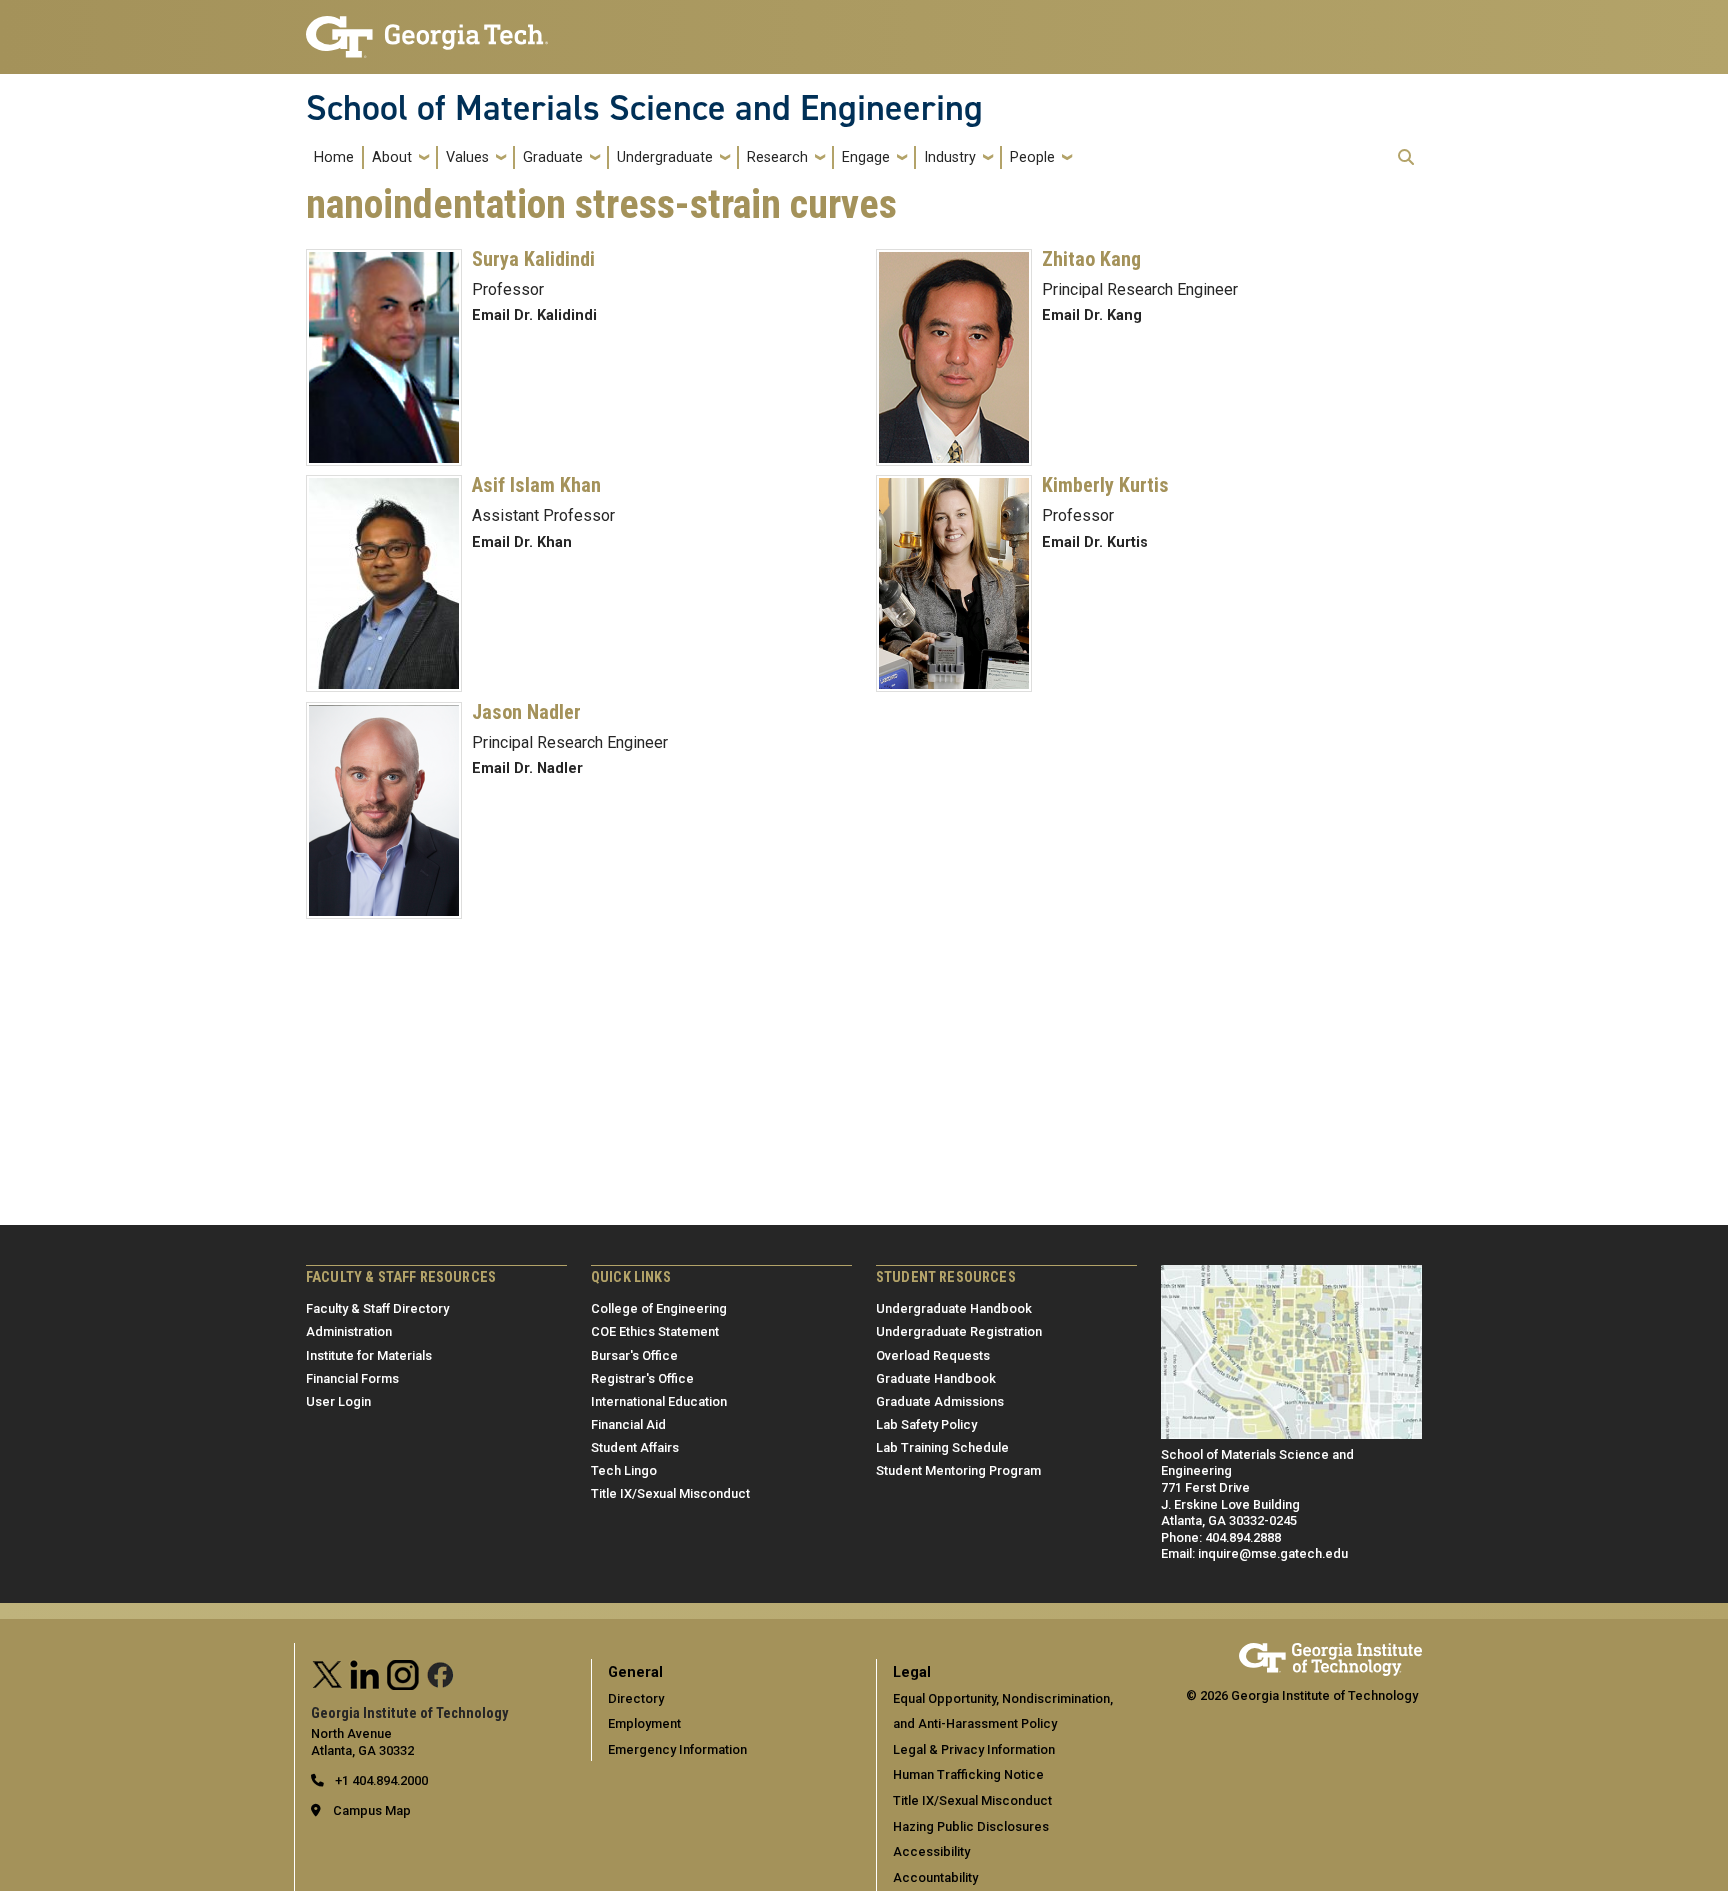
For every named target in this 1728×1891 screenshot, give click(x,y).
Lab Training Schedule (942, 1447)
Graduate (553, 157)
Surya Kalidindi (533, 259)
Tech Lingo (624, 1470)
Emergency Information (677, 1749)
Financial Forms (352, 1378)
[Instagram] (403, 1672)
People (1032, 157)
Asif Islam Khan (536, 485)
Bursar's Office (634, 1355)
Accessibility (931, 1851)
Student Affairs (635, 1447)
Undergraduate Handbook (954, 1308)
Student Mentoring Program (958, 1470)
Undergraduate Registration (959, 1331)
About (392, 157)
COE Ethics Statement (655, 1331)
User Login (338, 1401)
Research (777, 157)
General (635, 1672)
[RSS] (441, 1672)
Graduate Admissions (940, 1401)
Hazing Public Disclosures (971, 1826)
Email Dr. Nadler (527, 768)
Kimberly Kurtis (1105, 485)
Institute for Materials (369, 1355)
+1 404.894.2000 (380, 1780)
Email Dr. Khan (522, 542)
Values (467, 157)
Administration (349, 1331)
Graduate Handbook (936, 1378)
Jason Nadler (526, 712)
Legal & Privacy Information (974, 1749)
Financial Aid (628, 1424)
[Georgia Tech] (1330, 1651)
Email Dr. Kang (1092, 315)
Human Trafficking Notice (968, 1774)
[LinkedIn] (365, 1672)
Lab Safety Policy (926, 1424)
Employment (644, 1723)
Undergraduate (665, 157)
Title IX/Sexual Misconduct (670, 1493)
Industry (950, 157)
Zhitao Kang (1091, 259)
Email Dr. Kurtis (1095, 542)
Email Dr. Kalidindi (534, 315)
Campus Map (372, 1810)
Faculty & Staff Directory (377, 1308)
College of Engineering (659, 1308)
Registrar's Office (642, 1378)
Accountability (935, 1877)
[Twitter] (328, 1672)
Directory (636, 1698)
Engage (866, 157)
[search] (1406, 157)
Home (334, 157)
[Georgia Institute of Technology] (427, 28)
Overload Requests (933, 1355)
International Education (659, 1401)
